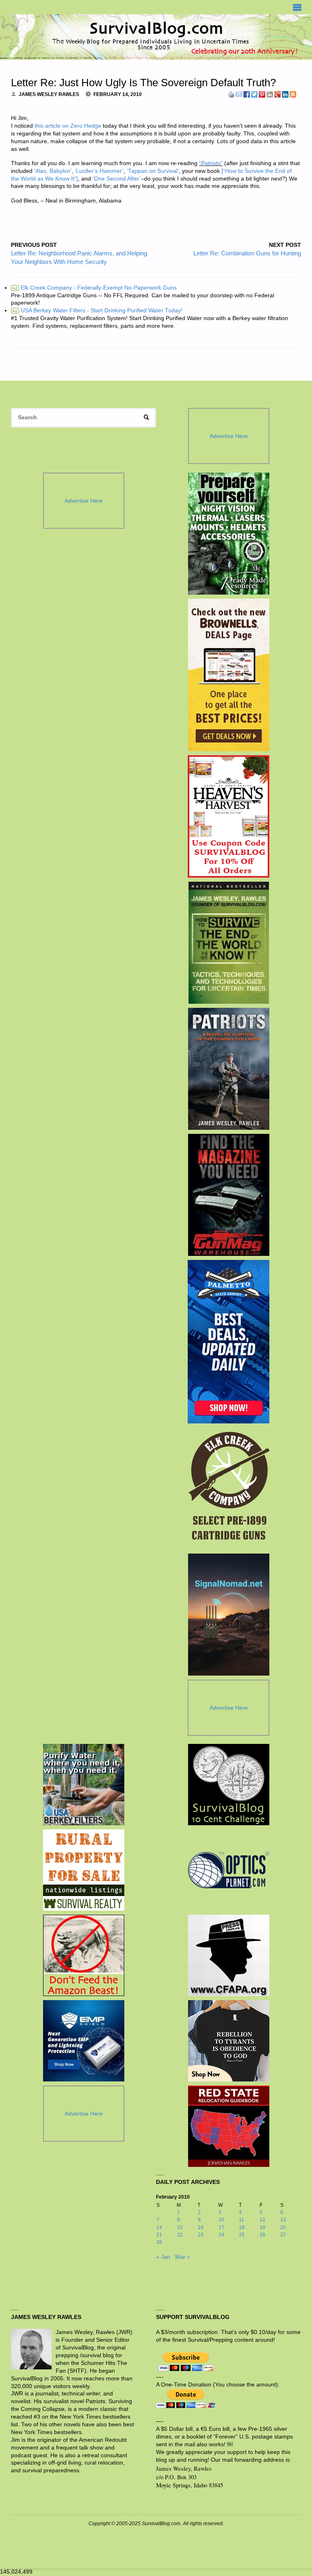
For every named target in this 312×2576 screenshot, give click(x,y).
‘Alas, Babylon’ (53, 171)
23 (201, 2235)
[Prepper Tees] (229, 2041)
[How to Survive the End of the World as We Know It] (229, 943)
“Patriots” (211, 163)
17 (221, 2227)
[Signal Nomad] (229, 1615)
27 (283, 2235)
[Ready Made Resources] (229, 534)
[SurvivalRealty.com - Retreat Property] (84, 1870)
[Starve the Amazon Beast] (84, 1955)
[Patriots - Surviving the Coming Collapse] (229, 1069)
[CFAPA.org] (229, 1955)
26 (262, 2235)
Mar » (183, 2257)
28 (159, 2242)
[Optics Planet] (229, 1870)
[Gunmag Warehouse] (229, 1195)
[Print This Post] (231, 94)
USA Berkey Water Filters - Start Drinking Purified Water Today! (97, 311)
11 (242, 2220)
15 (180, 2227)
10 (221, 2220)
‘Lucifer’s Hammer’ (99, 171)
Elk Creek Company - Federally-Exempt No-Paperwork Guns (94, 288)
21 (159, 2235)
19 (262, 2227)
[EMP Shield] (84, 2041)
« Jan (163, 2257)
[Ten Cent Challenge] (229, 1785)
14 (159, 2227)
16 (201, 2227)
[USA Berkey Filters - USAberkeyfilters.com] (84, 1785)
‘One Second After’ (117, 179)
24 (221, 2235)
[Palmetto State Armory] (229, 1342)
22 (180, 2235)
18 (242, 2227)
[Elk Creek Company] (229, 1489)
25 (242, 2235)
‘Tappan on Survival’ (153, 171)
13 (283, 2220)
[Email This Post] (239, 94)
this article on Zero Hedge (68, 126)
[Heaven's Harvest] (229, 817)
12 (262, 2220)
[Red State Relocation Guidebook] (229, 2126)
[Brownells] (229, 675)
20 (283, 2227)
